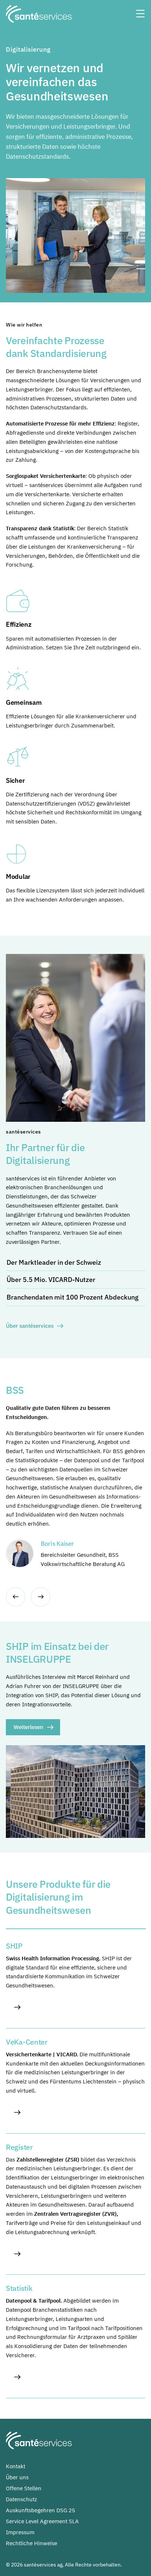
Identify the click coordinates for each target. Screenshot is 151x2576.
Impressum (20, 2532)
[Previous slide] (16, 1597)
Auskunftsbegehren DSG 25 (40, 2510)
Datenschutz (21, 2499)
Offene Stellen (24, 2488)
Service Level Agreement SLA (42, 2521)
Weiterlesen (28, 1727)
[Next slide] (40, 1597)
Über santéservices (30, 1326)
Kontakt (16, 2466)
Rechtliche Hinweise (32, 2543)
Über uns (17, 2477)
